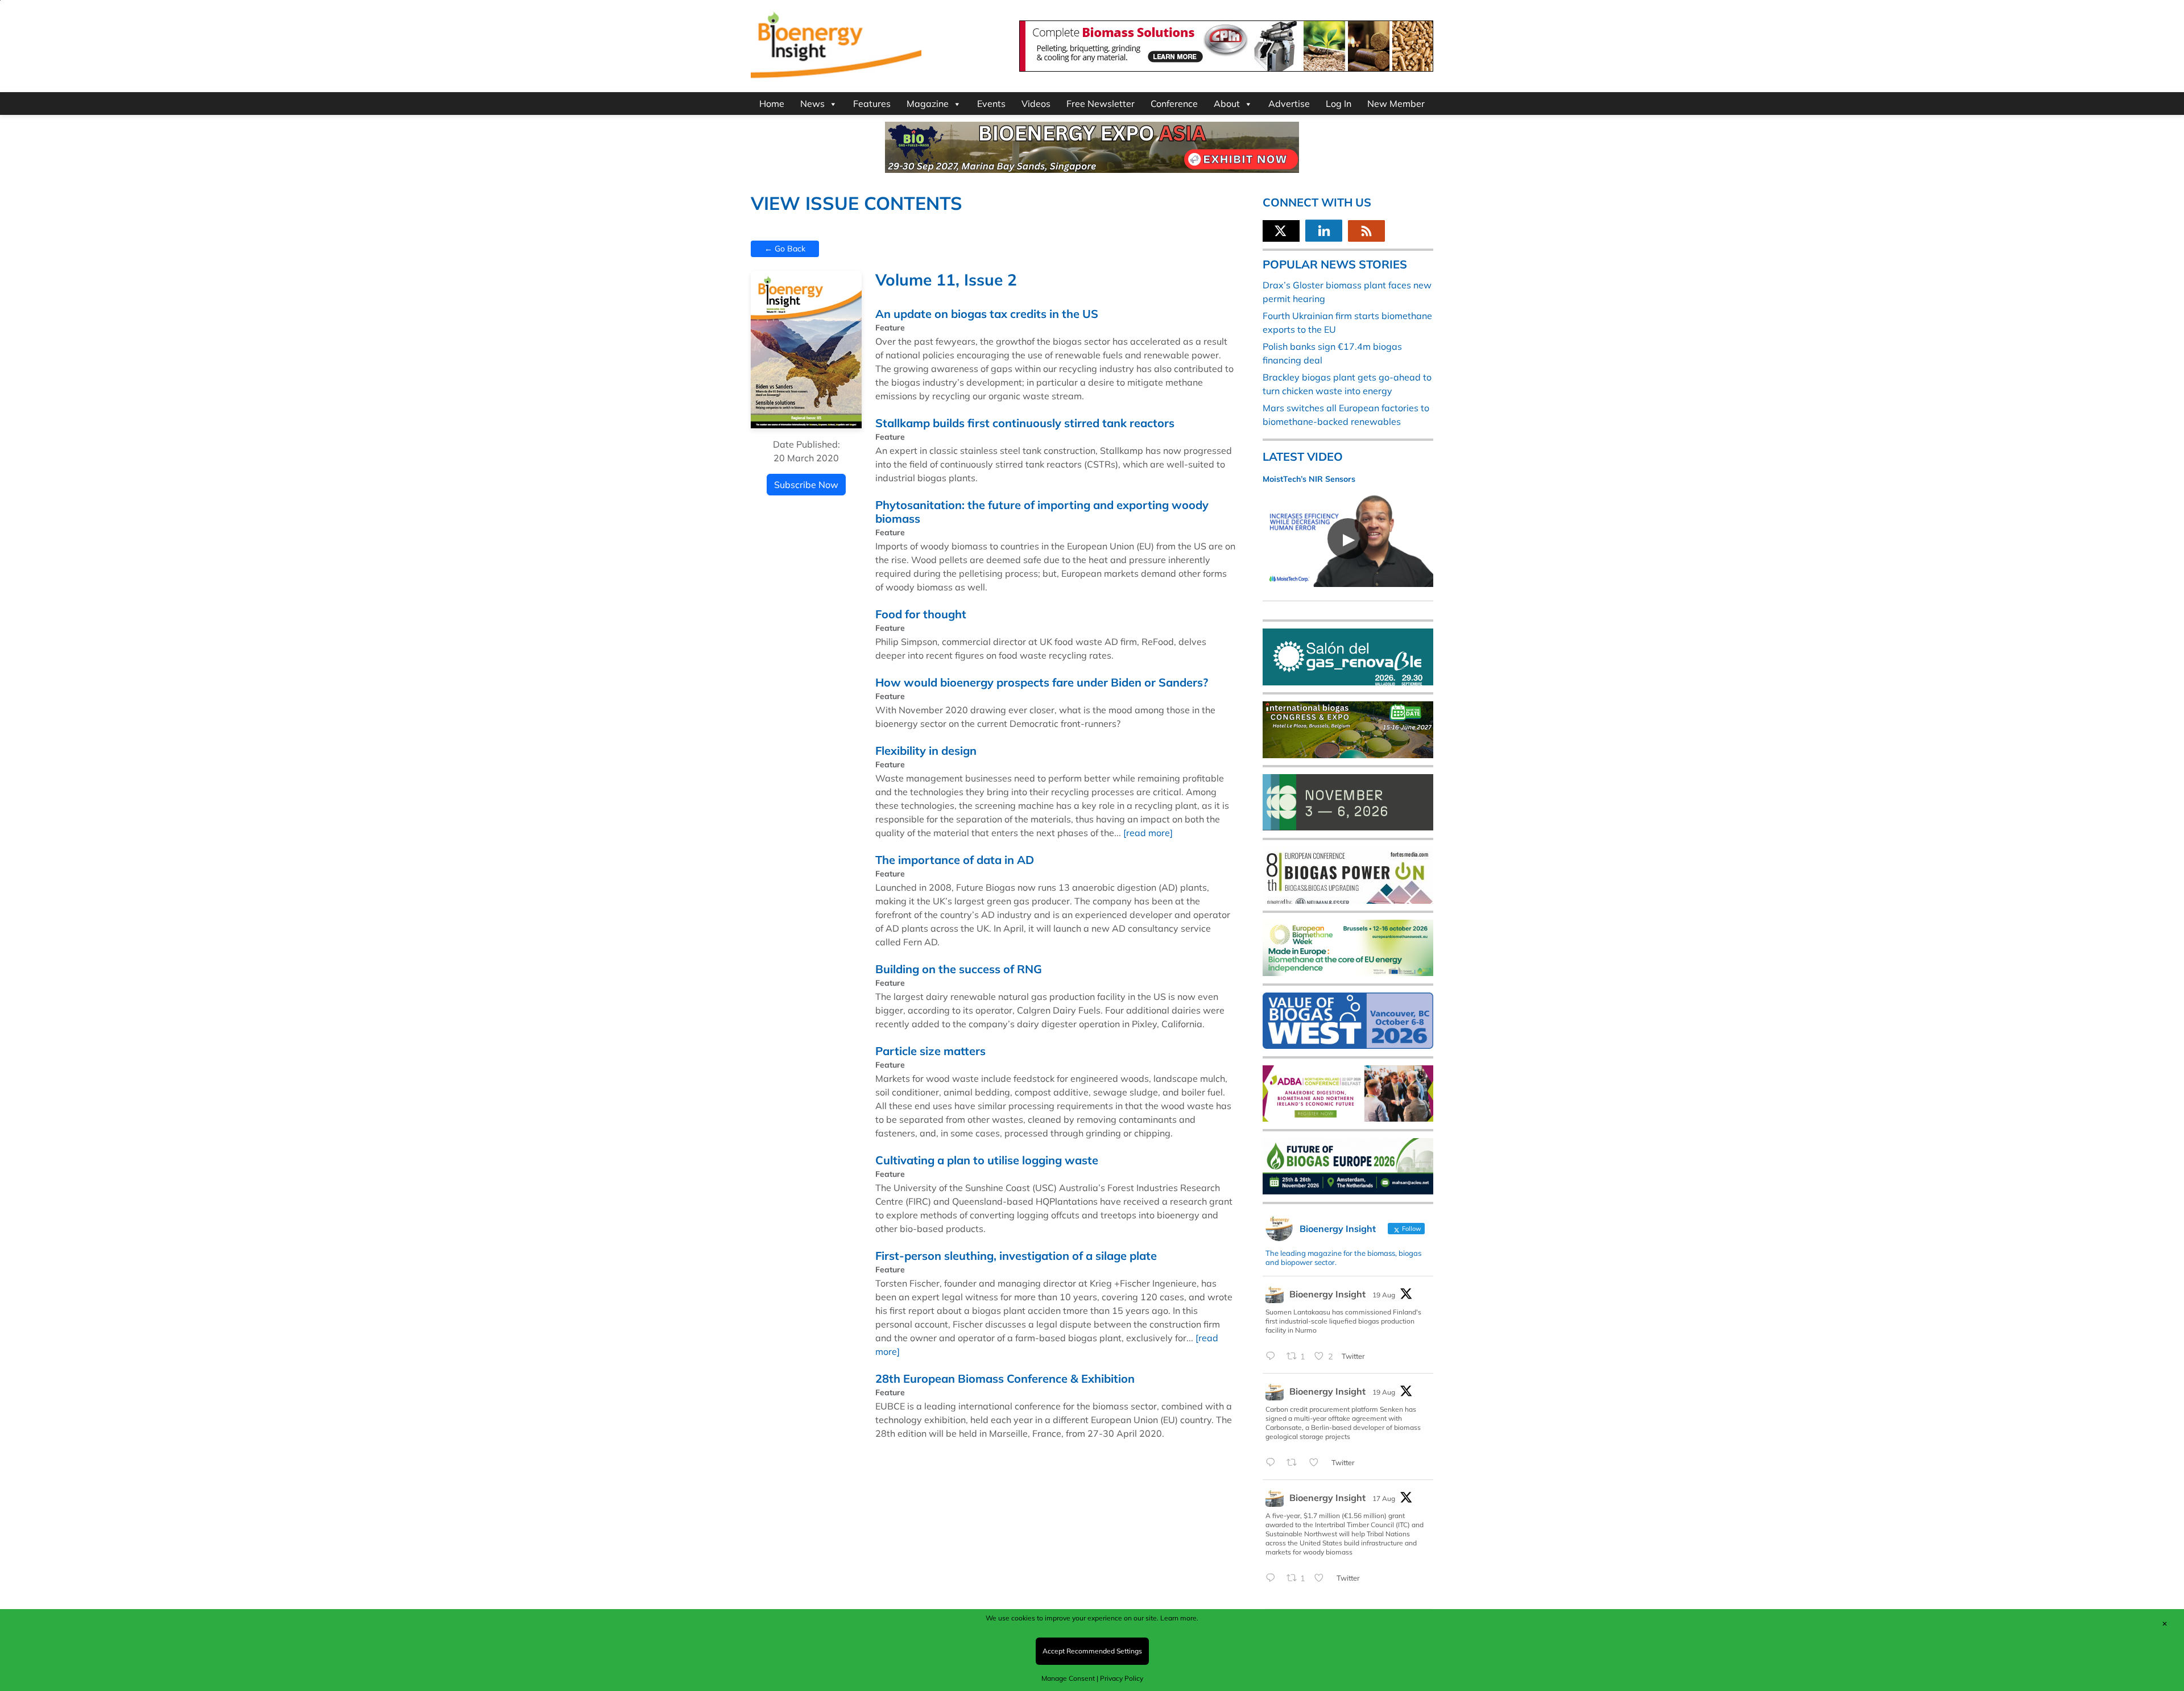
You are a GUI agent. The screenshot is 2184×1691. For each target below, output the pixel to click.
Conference (1174, 104)
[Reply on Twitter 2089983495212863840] (1273, 1357)
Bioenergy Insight (1327, 1294)
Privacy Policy (1122, 1678)
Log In (1339, 104)
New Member (1396, 104)
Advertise (1289, 104)
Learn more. (1179, 1618)
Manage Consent (1068, 1678)
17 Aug (1384, 1498)
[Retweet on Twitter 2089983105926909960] (1295, 1463)
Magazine (928, 104)
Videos (1036, 104)
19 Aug (1384, 1295)
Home (772, 104)
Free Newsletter (1101, 104)
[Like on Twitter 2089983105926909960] (1317, 1463)
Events (991, 104)
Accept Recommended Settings (1092, 1651)
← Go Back (785, 249)
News (812, 104)
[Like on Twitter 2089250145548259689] (1322, 1578)
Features (872, 104)
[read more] (1148, 833)
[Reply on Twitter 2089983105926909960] (1273, 1463)
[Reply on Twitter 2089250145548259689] (1273, 1578)
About (1227, 104)
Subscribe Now (806, 485)
